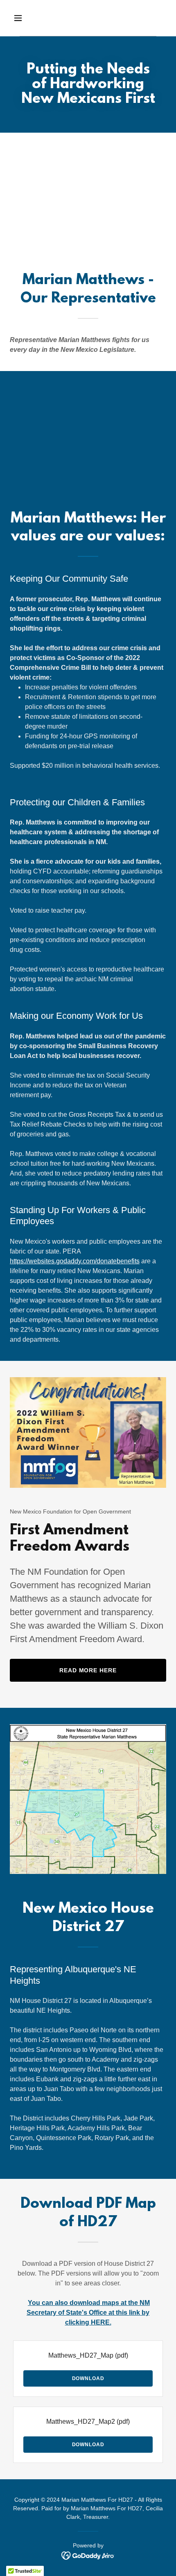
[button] (28, 18)
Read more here (88, 1670)
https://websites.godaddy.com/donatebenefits (75, 1261)
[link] (88, 2555)
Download (88, 2378)
